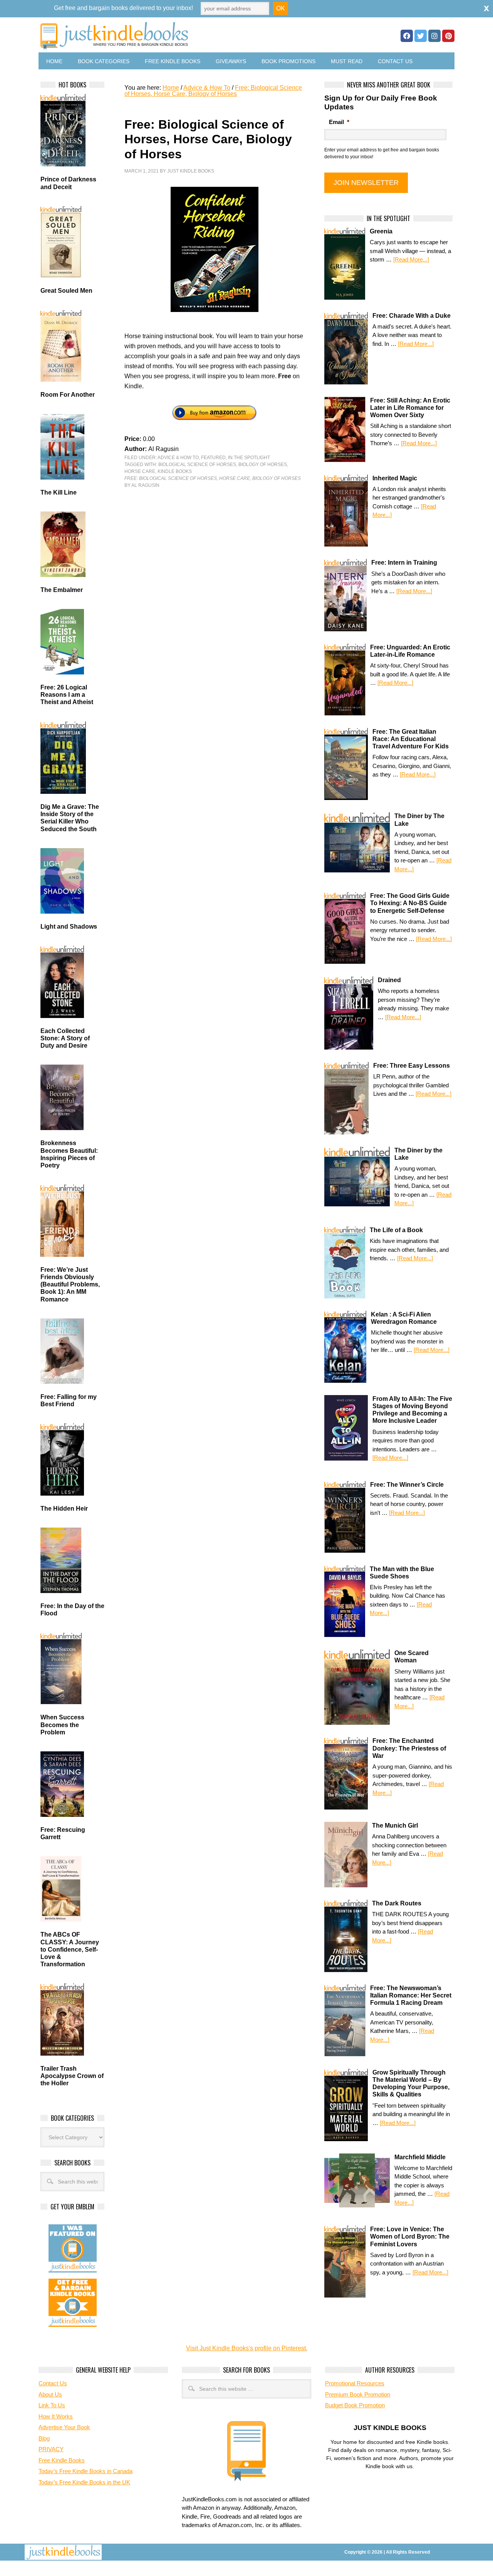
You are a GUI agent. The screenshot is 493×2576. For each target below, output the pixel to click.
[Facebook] (407, 36)
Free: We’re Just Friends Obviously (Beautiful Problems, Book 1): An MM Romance (70, 1285)
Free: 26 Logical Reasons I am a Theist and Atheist (67, 695)
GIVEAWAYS (231, 61)
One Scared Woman (412, 1657)
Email (339, 122)
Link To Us (52, 2405)
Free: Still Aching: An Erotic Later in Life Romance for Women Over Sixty (410, 408)
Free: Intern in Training (404, 563)
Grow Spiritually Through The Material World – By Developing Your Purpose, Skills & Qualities (411, 2084)
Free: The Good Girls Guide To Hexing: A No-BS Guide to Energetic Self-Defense (410, 903)
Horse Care (140, 471)
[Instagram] (434, 36)
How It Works (56, 2416)
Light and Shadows (69, 927)
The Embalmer (62, 590)
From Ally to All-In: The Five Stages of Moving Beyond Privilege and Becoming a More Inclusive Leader (412, 1410)
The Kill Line (59, 492)
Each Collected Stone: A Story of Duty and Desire (65, 1038)
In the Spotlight (249, 458)
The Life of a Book (396, 1230)
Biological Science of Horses (197, 465)
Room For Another (68, 395)
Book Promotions (288, 61)
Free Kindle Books (173, 61)
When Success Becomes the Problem (62, 1725)
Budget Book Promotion (355, 2405)
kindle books (175, 471)
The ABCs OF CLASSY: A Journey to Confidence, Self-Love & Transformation (70, 1949)
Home (54, 61)
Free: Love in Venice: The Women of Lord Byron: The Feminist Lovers (410, 2236)
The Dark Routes (397, 1903)
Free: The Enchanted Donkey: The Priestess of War (409, 1748)
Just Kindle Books (191, 171)
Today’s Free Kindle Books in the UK (84, 2482)
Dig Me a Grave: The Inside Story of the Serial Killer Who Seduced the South (70, 818)
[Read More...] (411, 259)
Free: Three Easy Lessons (412, 1066)
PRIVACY (51, 2449)
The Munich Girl (395, 1826)
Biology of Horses (263, 465)
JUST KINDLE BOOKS (175, 36)
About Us (50, 2394)
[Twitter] (421, 36)
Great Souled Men (66, 291)
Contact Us (395, 61)
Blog (44, 2438)
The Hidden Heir (64, 1509)
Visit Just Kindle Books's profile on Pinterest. (247, 2348)
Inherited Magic (395, 478)
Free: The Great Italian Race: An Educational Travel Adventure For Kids (411, 739)
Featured (213, 458)
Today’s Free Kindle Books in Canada (86, 2471)
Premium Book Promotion (358, 2394)
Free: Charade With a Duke (412, 316)
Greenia (381, 231)
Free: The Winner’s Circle (407, 1485)
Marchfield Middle (420, 2157)
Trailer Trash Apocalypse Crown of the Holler (72, 2076)
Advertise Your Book (64, 2427)
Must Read (347, 61)
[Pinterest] (448, 36)
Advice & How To (178, 458)
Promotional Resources (355, 2383)
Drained (389, 980)
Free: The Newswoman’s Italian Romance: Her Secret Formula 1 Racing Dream (411, 1995)
